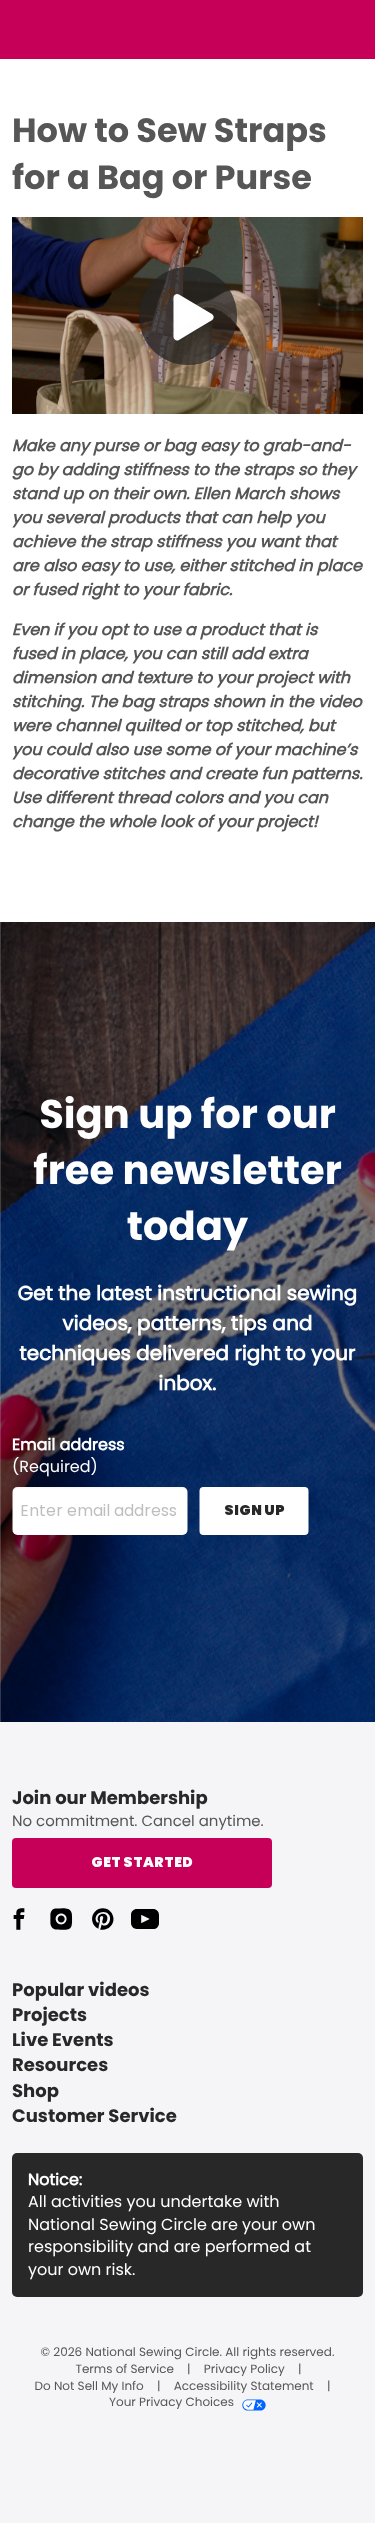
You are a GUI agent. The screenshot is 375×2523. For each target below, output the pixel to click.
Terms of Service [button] (124, 2370)
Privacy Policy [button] (244, 2370)
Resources (60, 2065)
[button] (19, 1919)
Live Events (63, 2040)
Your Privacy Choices (171, 2403)
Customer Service (94, 2116)
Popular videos (81, 1990)
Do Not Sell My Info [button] (89, 2387)
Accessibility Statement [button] (244, 2387)
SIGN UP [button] (254, 1510)
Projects (49, 2015)
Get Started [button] (142, 1862)
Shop (35, 2091)
